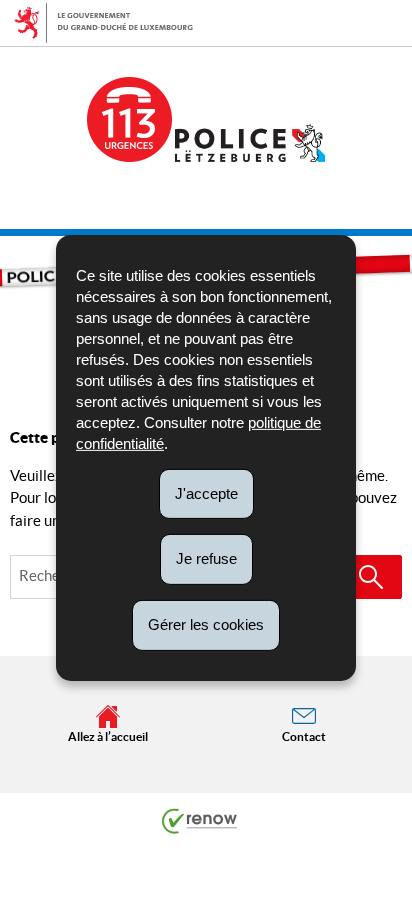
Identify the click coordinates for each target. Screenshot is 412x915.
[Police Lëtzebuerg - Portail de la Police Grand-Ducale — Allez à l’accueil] (250, 143)
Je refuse (206, 558)
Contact (304, 736)
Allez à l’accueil (108, 736)
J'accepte (206, 492)
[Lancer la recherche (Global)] (371, 577)
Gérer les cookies (206, 624)
